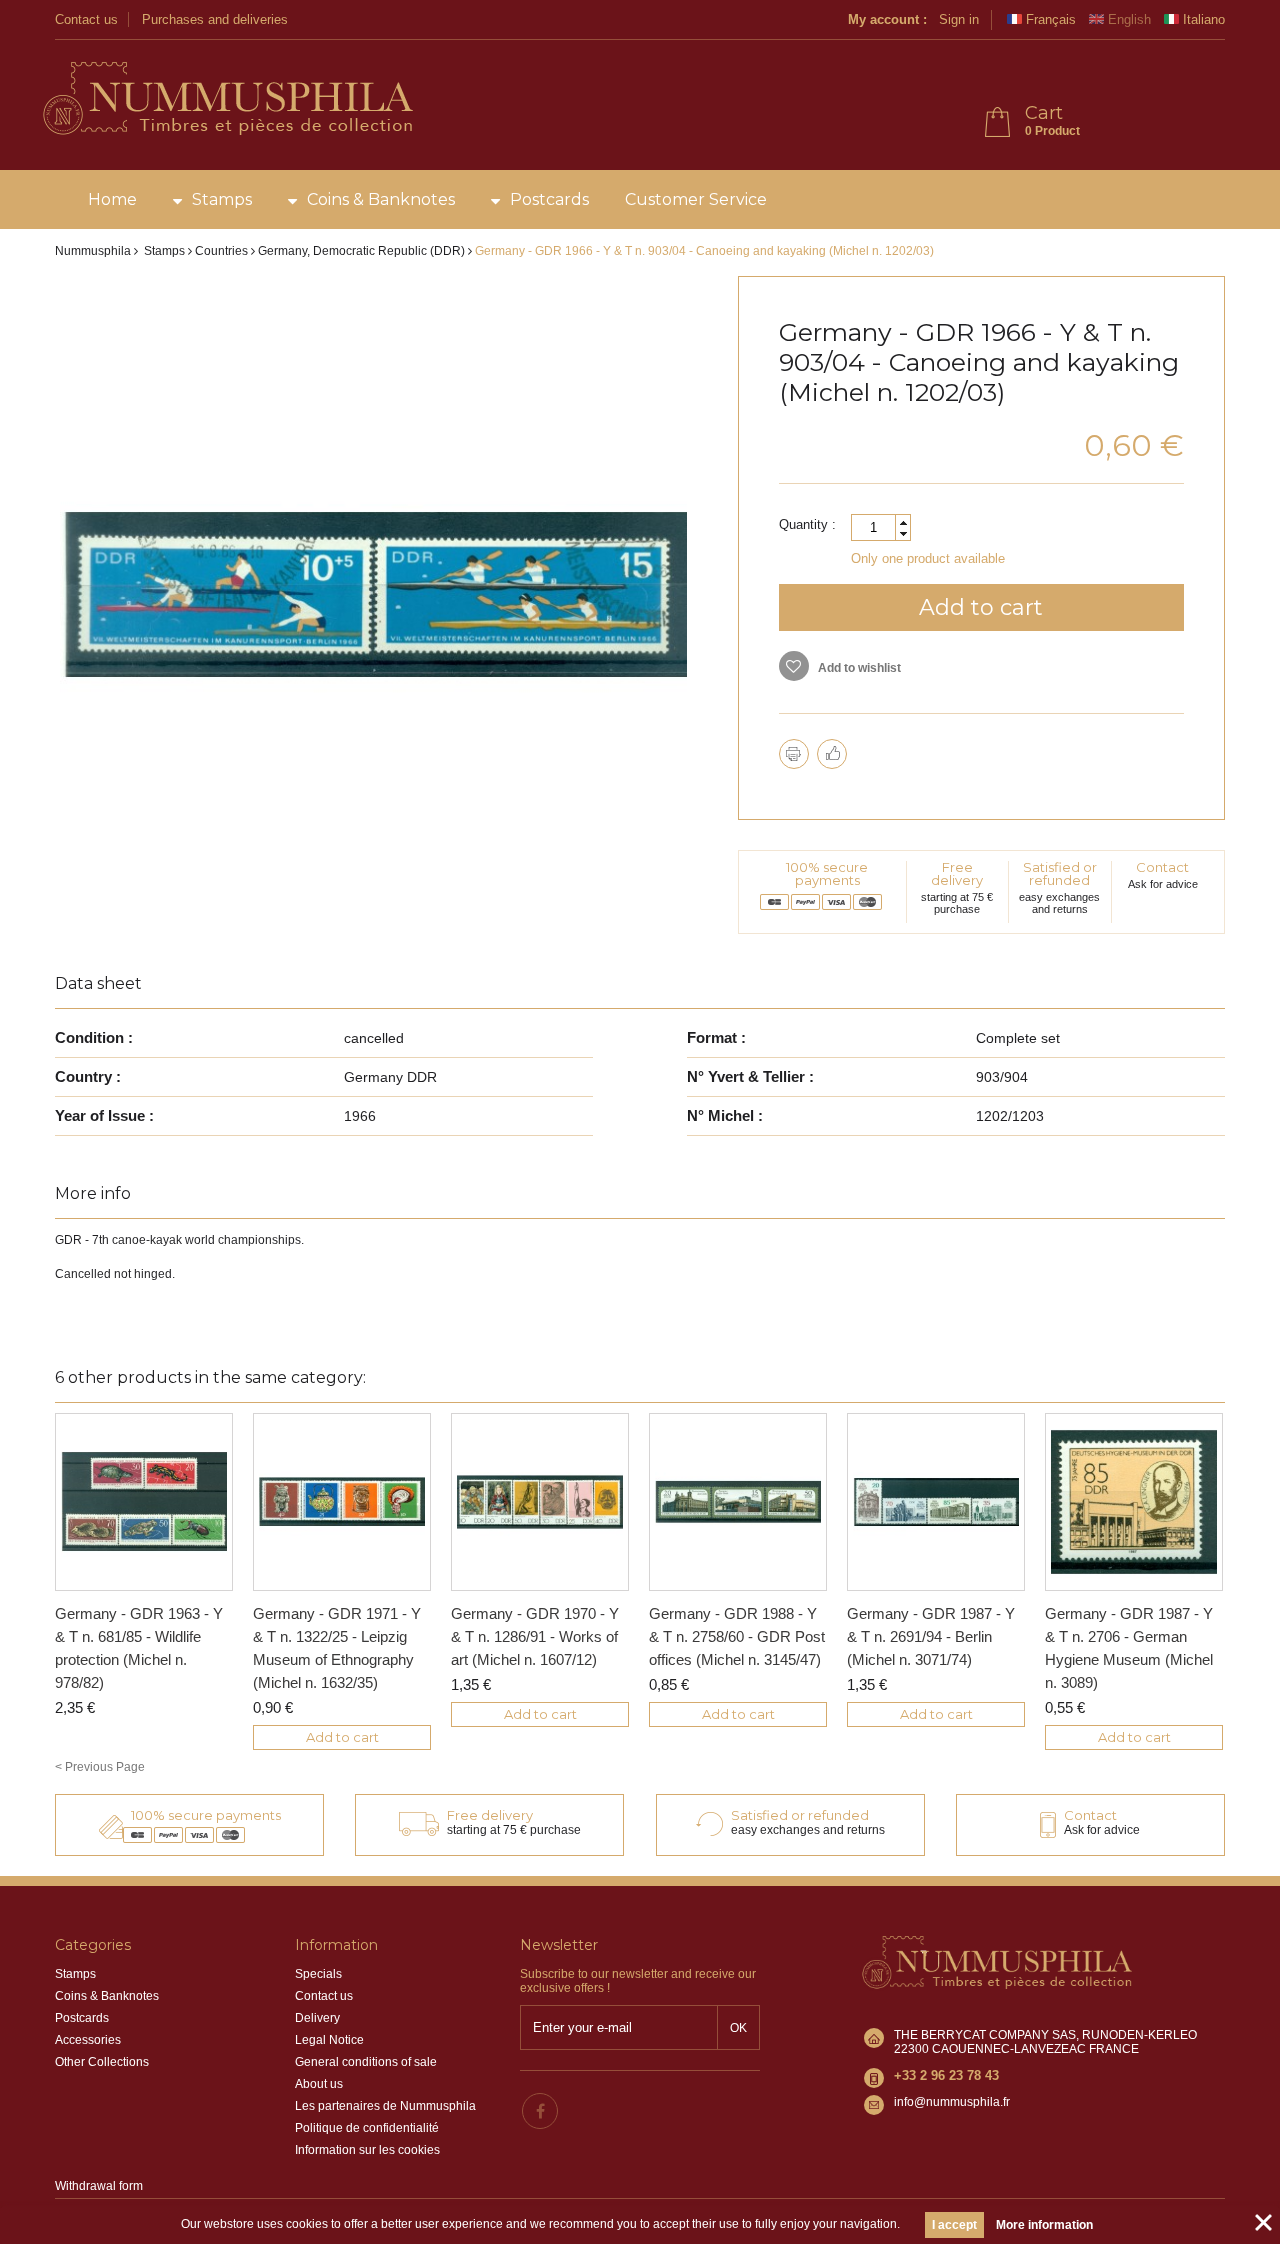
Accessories (88, 2040)
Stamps (222, 199)
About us (319, 2084)
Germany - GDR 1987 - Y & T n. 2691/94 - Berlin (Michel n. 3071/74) (931, 1636)
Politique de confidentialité (367, 2128)
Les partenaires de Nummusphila (385, 2106)
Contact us (86, 19)
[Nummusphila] (226, 100)
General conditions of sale (366, 2062)
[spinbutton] (881, 527)
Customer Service (696, 199)
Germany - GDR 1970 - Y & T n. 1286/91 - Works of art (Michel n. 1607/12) (535, 1636)
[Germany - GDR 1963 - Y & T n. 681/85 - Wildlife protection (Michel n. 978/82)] (144, 1502)
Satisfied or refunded (1060, 873)
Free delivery (957, 873)
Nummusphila (93, 251)
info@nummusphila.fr (952, 2102)
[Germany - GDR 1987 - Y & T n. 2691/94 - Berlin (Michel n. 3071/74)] (936, 1502)
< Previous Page (100, 1767)
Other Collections (102, 2062)
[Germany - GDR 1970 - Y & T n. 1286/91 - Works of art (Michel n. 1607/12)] (540, 1502)
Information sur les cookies (367, 2150)
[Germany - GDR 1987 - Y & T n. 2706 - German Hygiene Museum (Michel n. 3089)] (1134, 1502)
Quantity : (807, 524)
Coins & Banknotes (381, 199)
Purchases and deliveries (215, 19)
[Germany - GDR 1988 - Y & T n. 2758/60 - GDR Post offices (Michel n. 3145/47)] (738, 1502)
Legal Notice (329, 2040)
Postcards (549, 199)
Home (112, 199)
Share (832, 754)
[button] (903, 522)
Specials (318, 1974)
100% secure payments (827, 873)
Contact (1162, 867)
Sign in (959, 19)
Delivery (317, 2018)
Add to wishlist (858, 668)
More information (1044, 2225)
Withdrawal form (99, 2186)
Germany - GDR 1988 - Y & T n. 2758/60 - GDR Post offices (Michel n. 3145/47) (737, 1636)
